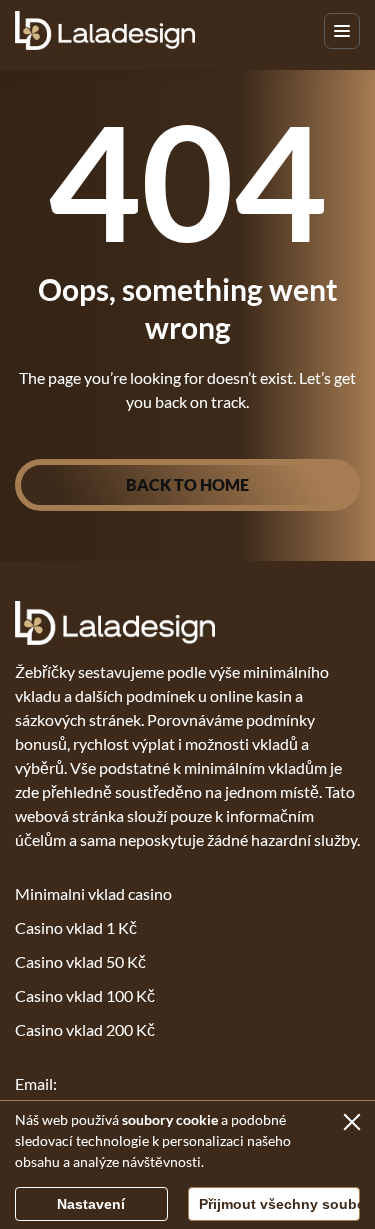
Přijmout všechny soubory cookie (280, 1204)
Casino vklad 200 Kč (85, 1029)
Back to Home (187, 484)
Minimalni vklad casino (93, 893)
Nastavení (91, 1204)
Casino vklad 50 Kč (80, 961)
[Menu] (342, 31)
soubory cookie (170, 1119)
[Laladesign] (105, 30)
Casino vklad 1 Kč (76, 927)
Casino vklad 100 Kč (85, 995)
